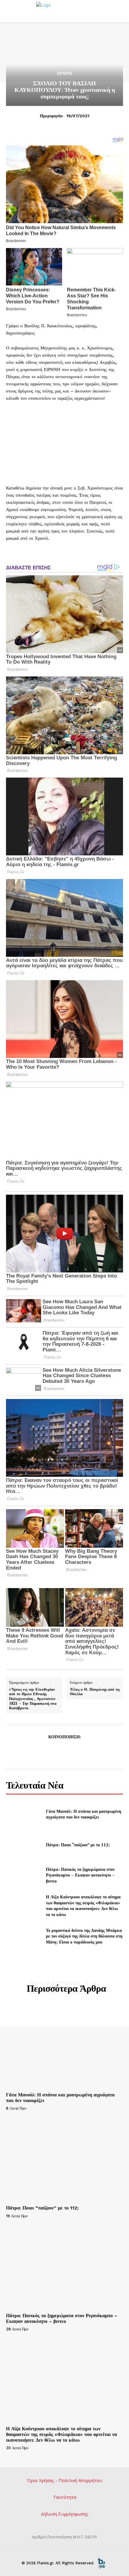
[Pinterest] (64, 1751)
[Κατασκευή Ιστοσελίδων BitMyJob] (101, 2563)
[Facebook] (37, 1751)
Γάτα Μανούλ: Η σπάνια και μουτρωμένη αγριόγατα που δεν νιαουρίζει (84, 1814)
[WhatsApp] (78, 1751)
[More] (92, 1751)
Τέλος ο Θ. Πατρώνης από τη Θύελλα (95, 1692)
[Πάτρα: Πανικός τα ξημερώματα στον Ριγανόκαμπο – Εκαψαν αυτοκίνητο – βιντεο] (24, 1875)
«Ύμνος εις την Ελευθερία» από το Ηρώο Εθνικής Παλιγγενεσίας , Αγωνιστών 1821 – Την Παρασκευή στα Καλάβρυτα (33, 1699)
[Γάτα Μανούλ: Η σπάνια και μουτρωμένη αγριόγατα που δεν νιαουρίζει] (24, 1814)
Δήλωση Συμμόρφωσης (64, 2514)
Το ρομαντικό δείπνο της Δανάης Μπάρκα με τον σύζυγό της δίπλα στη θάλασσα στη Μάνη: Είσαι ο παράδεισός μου (84, 1936)
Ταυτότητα (64, 2497)
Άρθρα (64, 73)
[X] (50, 1751)
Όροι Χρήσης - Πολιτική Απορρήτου (65, 2480)
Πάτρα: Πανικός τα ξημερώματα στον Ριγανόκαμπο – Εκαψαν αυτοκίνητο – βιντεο (80, 1875)
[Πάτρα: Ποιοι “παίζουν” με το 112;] (24, 1844)
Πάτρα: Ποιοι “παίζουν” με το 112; (78, 1845)
